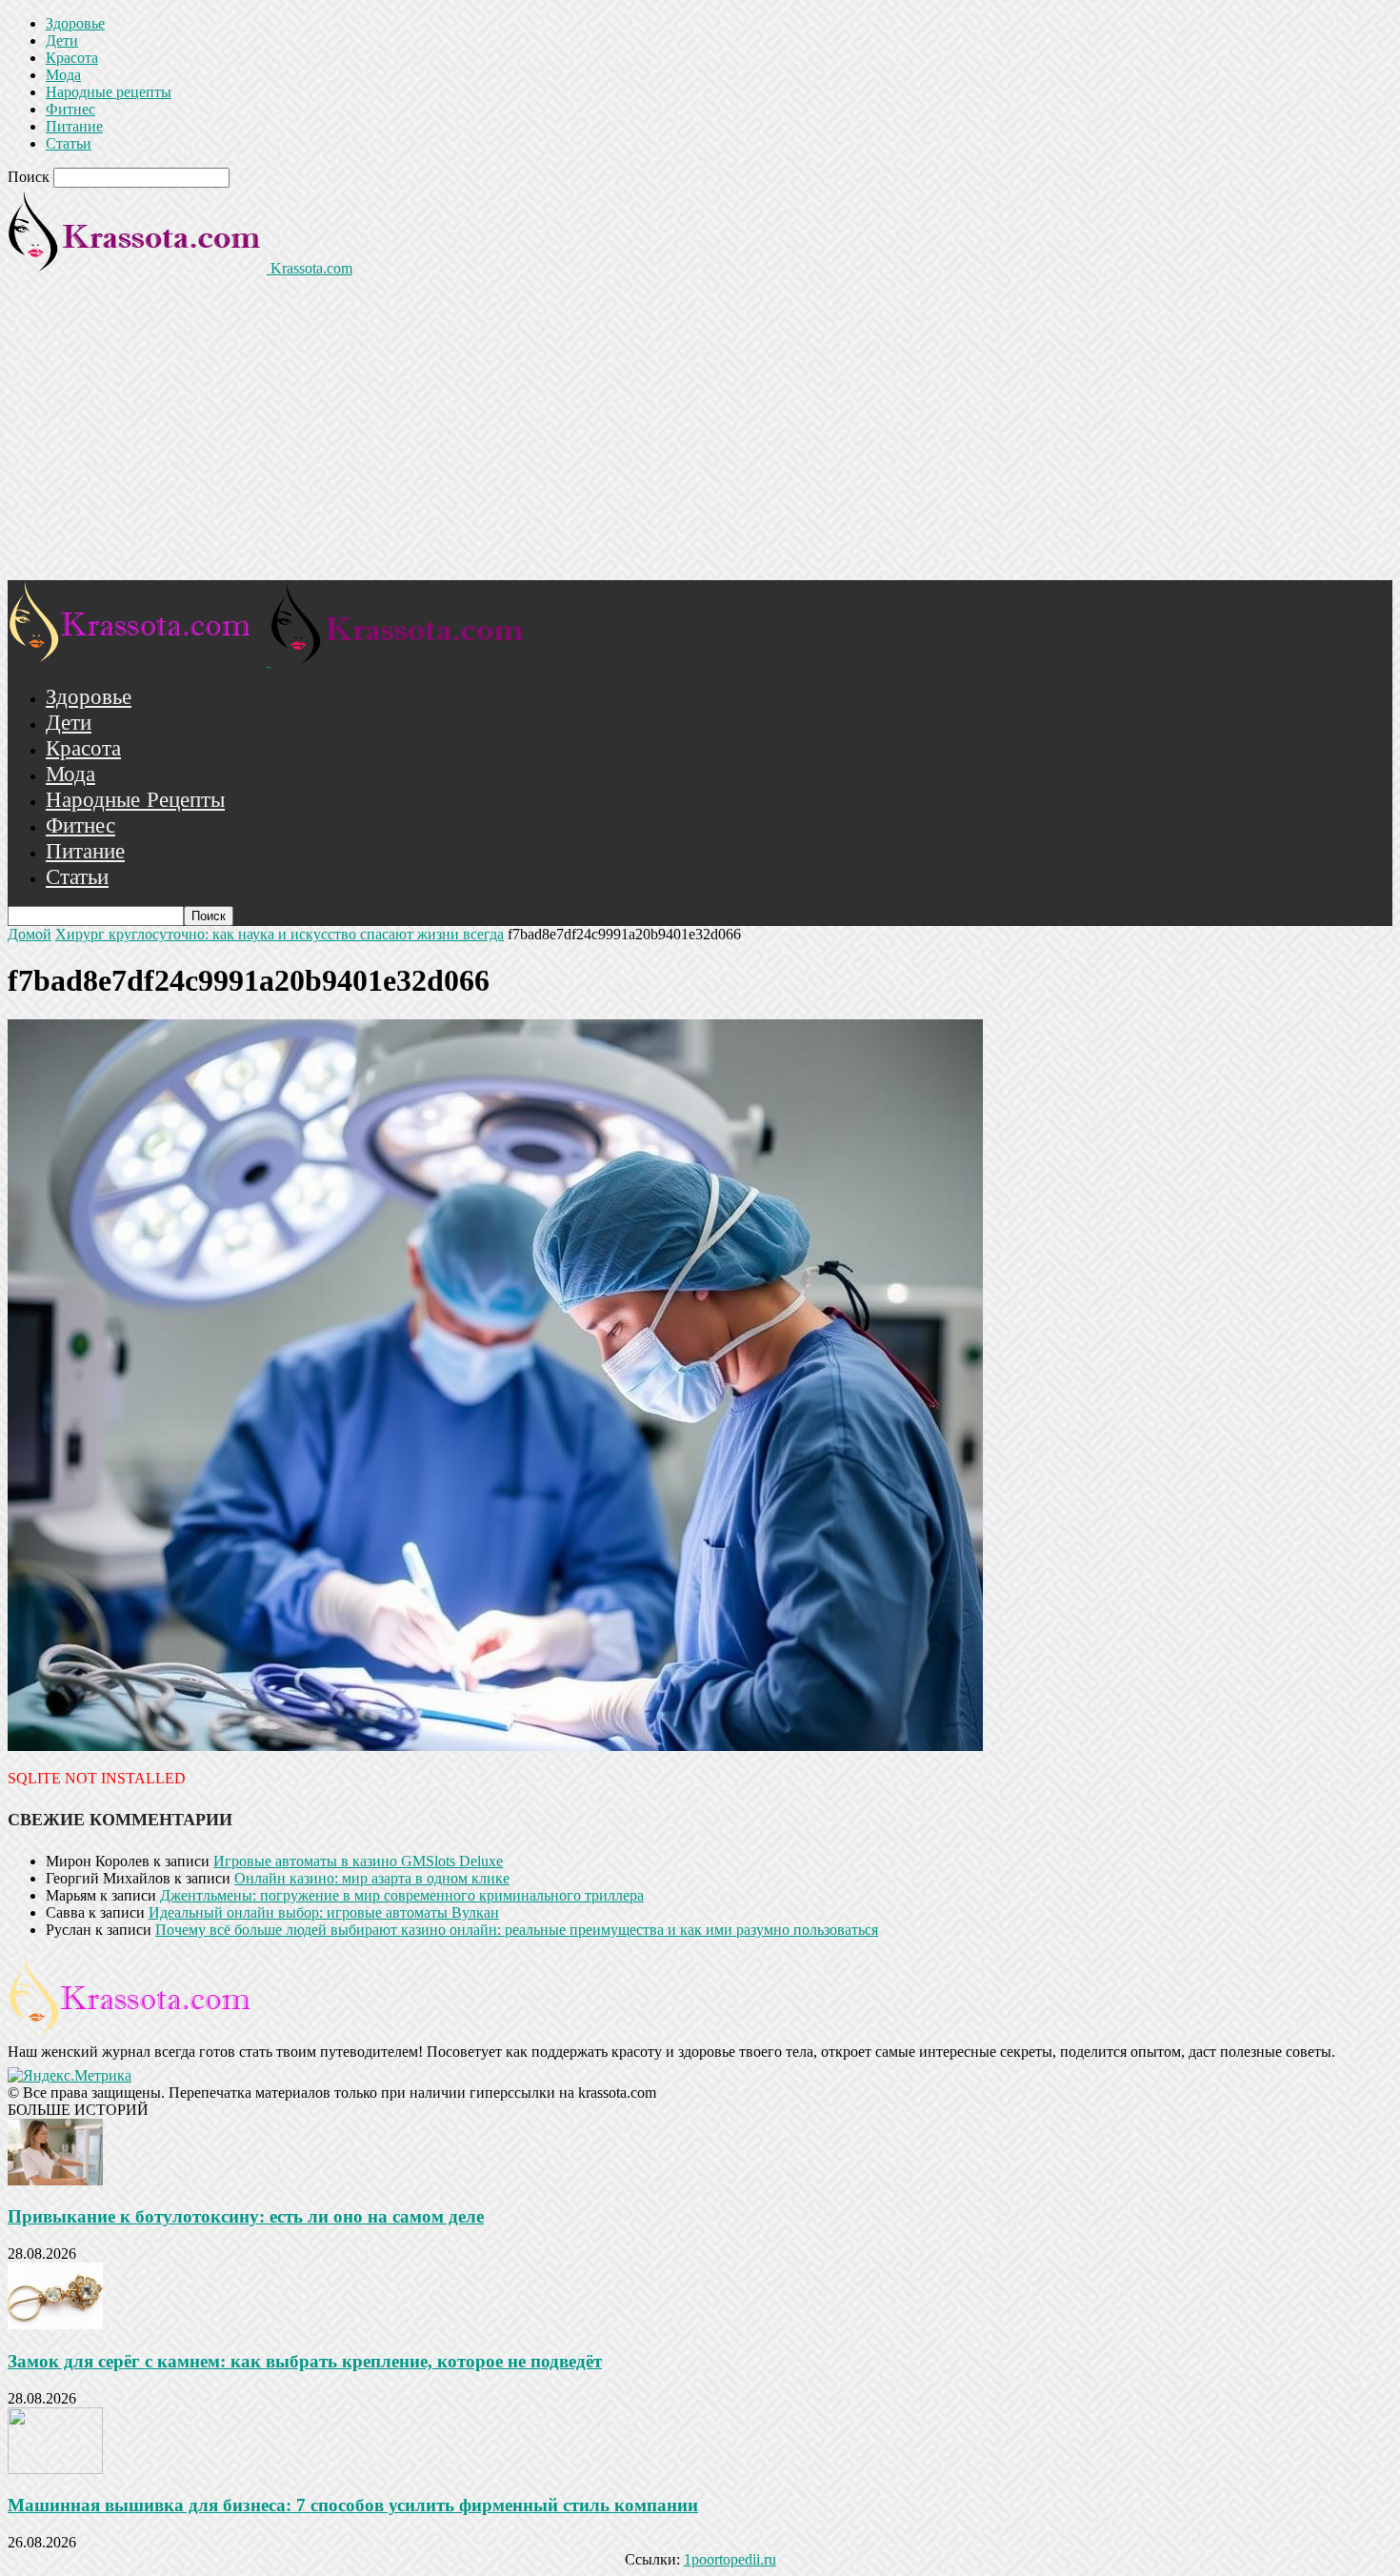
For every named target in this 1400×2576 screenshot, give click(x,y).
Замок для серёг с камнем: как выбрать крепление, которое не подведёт (305, 2361)
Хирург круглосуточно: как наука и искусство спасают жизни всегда (280, 934)
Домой (30, 934)
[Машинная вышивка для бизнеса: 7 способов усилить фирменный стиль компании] (55, 2469)
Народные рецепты (109, 92)
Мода (63, 75)
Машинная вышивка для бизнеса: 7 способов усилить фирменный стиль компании (353, 2505)
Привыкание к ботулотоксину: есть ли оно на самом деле (246, 2216)
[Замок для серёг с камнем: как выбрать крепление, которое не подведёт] (55, 2324)
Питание (74, 126)
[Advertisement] (700, 437)
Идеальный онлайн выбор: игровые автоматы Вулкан (324, 1912)
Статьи (69, 143)
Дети (62, 40)
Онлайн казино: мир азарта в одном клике (372, 1878)
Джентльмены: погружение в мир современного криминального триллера (402, 1895)
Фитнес (70, 109)
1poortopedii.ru (730, 2559)
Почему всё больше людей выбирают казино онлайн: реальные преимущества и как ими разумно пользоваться (517, 1930)
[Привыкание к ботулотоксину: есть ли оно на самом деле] (55, 2180)
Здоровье (75, 23)
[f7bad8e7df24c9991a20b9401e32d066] (495, 1746)
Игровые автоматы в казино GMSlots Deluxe (358, 1861)
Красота (72, 58)
